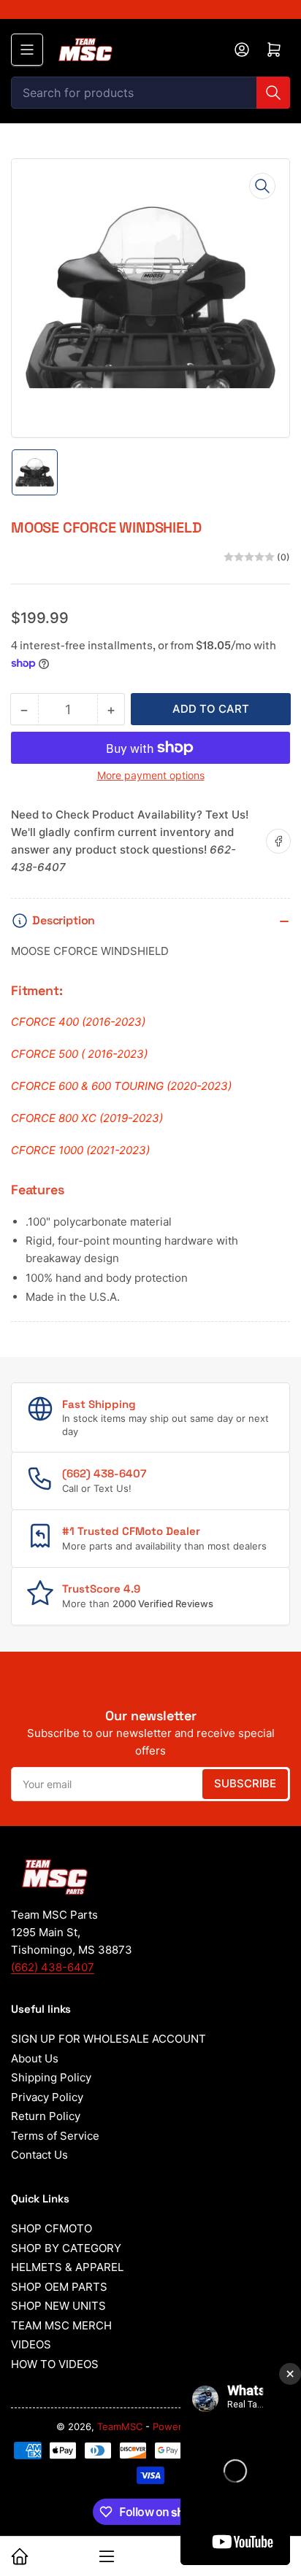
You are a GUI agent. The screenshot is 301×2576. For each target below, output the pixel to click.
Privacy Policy (47, 2097)
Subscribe (245, 1783)
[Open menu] (27, 50)
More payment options (151, 775)
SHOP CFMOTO (52, 2228)
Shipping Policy (51, 2077)
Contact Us (39, 2155)
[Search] (273, 93)
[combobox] (150, 93)
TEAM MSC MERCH (61, 2325)
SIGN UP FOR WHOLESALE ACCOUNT (108, 2039)
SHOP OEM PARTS (59, 2287)
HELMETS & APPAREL (67, 2267)
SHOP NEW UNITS (58, 2306)
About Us (35, 2058)
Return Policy (46, 2116)
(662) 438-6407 (53, 1967)
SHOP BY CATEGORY (66, 2248)
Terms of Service (55, 2136)
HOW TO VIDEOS (55, 2364)
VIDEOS (31, 2344)
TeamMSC (120, 2426)
